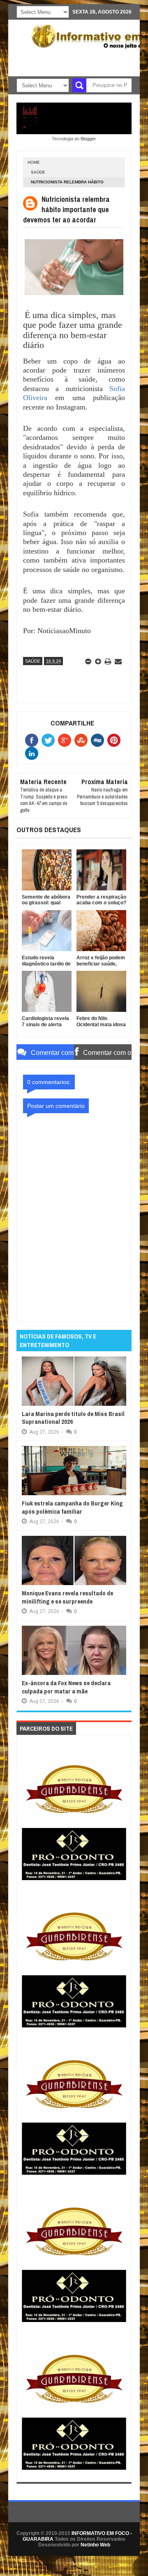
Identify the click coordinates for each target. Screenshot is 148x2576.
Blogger (88, 139)
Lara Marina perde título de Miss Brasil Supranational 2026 (73, 1418)
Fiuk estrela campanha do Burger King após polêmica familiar (72, 1507)
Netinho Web (95, 2545)
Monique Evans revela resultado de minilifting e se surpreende (67, 1597)
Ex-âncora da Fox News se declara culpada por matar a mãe (66, 1687)
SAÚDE (38, 172)
